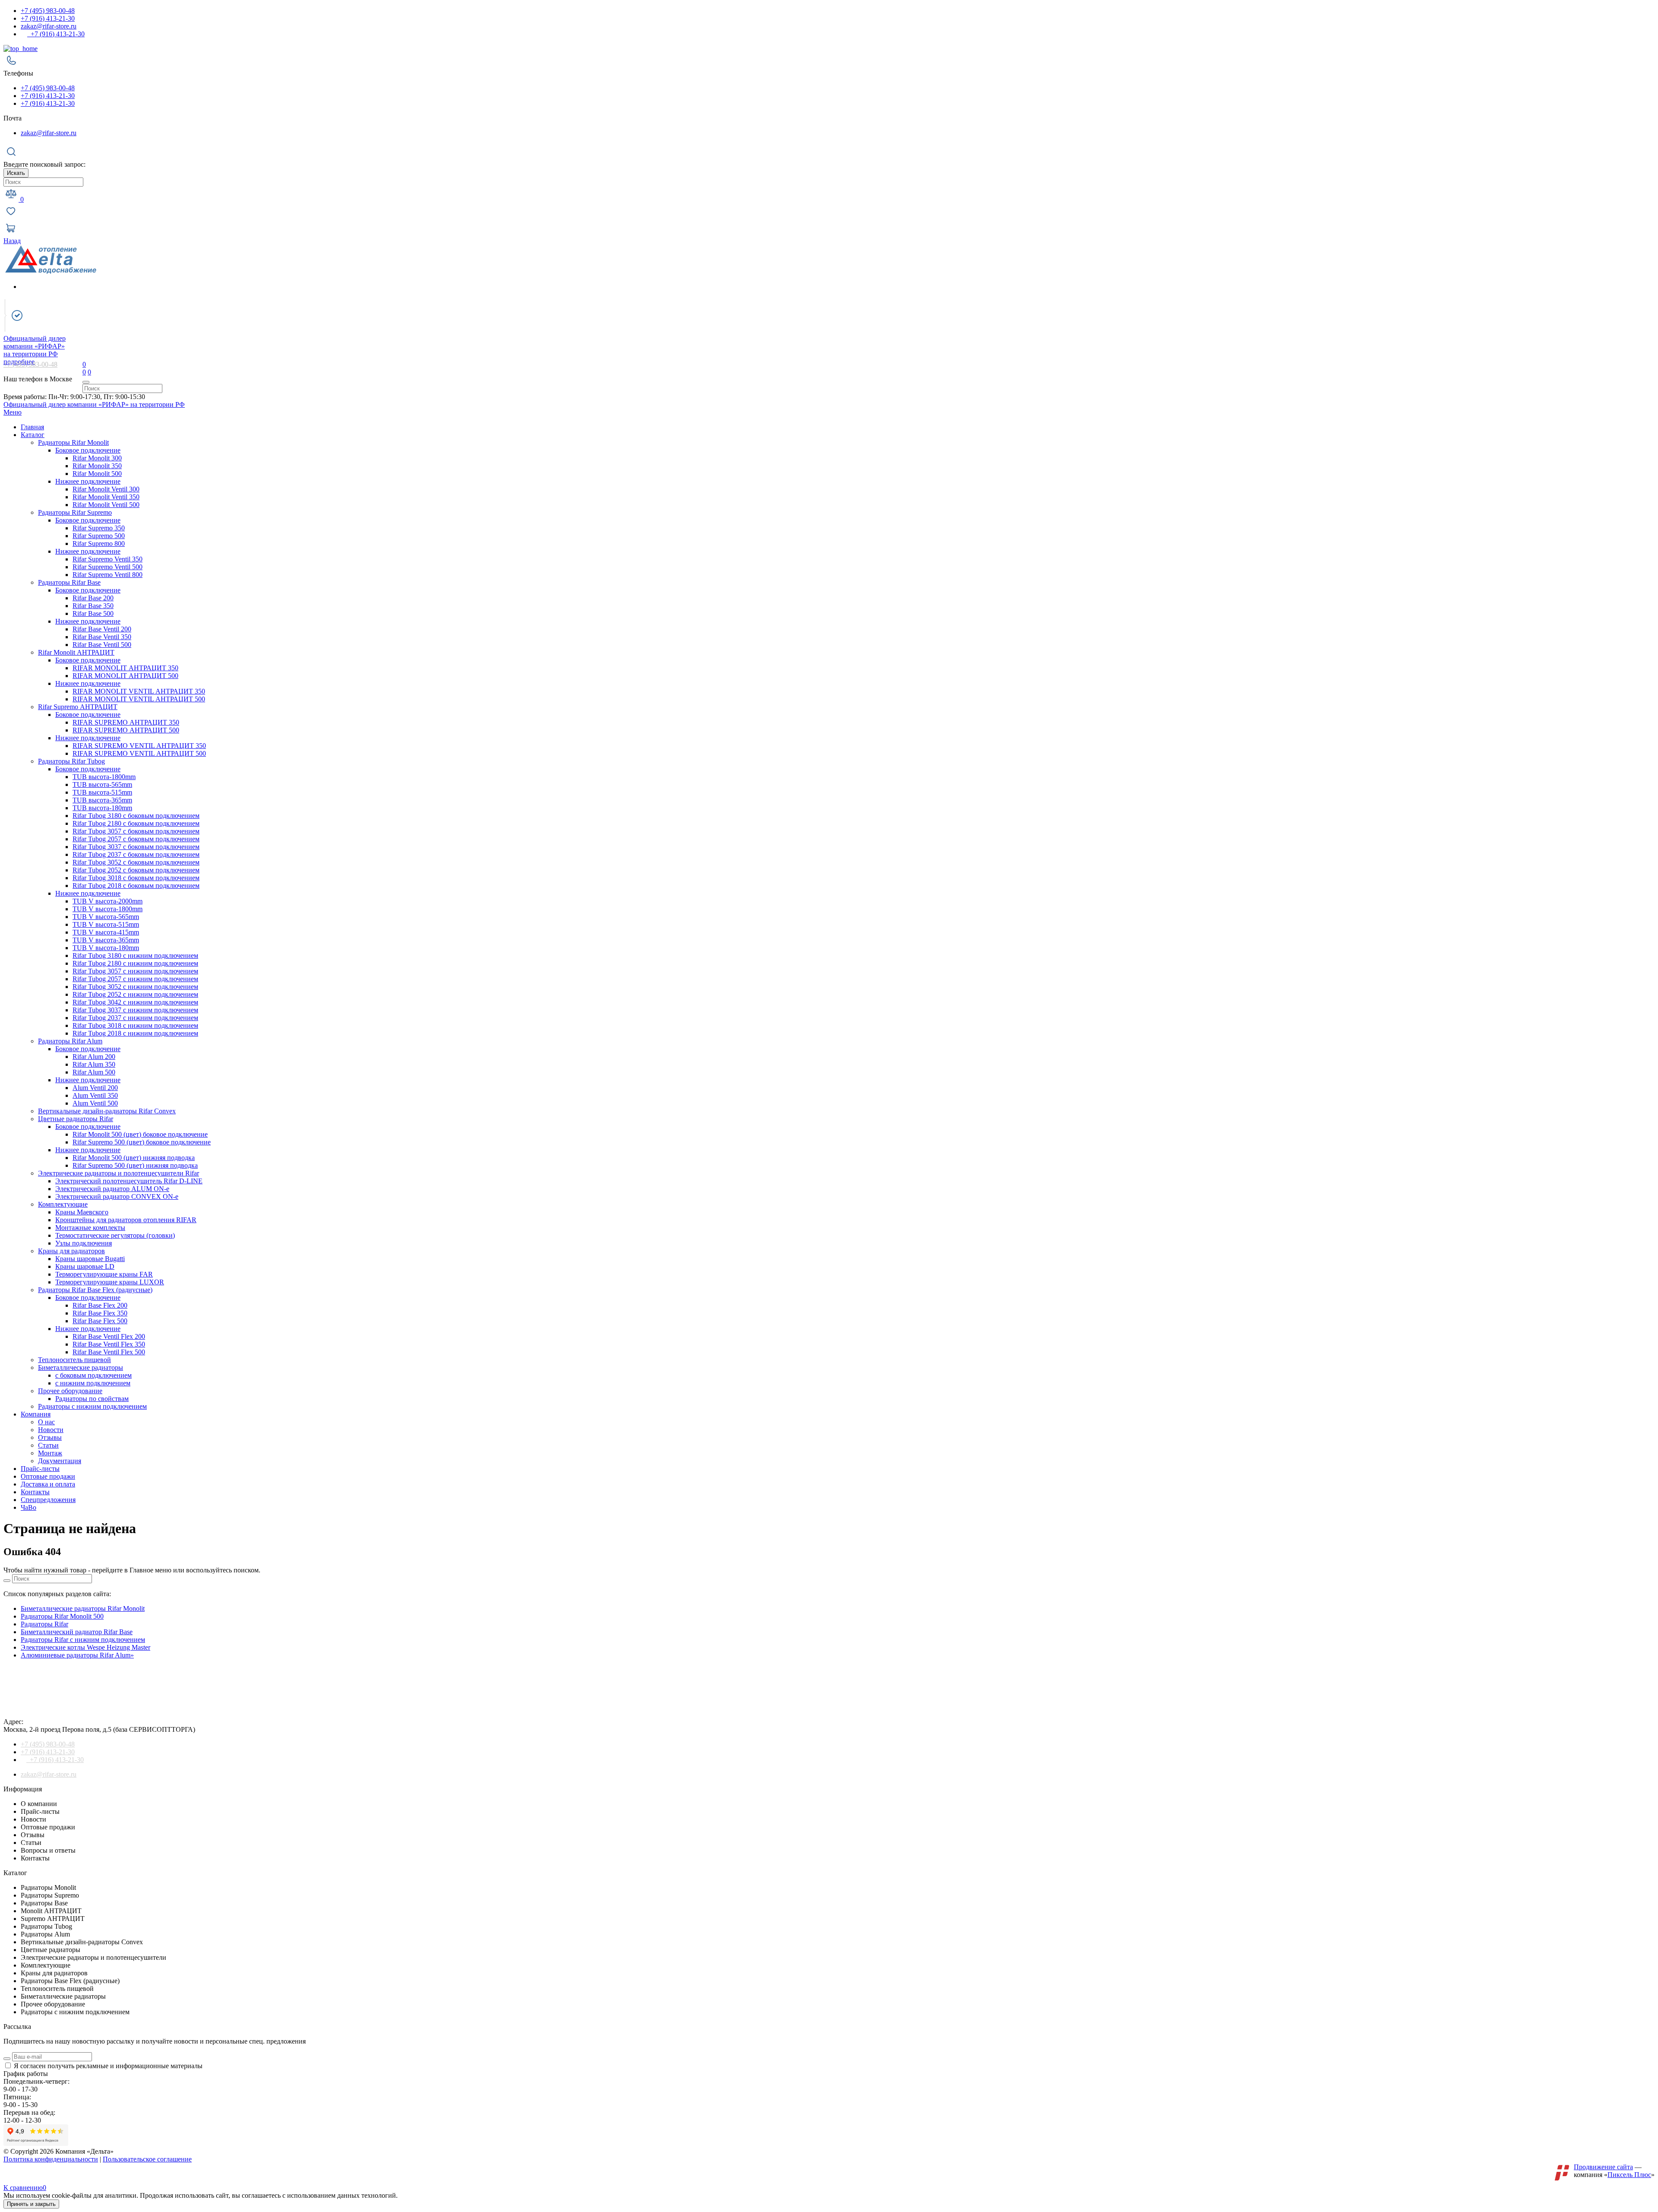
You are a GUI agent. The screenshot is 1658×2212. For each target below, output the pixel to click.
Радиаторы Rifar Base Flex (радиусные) (95, 1290)
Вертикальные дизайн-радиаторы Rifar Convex (107, 1111)
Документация (60, 1461)
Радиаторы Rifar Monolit (73, 442)
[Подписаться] (7, 2059)
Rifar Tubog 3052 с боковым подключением (136, 862)
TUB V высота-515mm (106, 924)
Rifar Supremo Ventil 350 (108, 559)
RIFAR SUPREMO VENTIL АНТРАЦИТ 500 (139, 753)
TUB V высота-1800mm (108, 909)
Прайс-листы (40, 1469)
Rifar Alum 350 (94, 1064)
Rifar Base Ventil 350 (102, 637)
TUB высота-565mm (102, 784)
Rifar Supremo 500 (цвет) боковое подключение (142, 1142)
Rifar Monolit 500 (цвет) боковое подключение (140, 1134)
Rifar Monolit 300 (97, 458)
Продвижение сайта (1603, 2167)
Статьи (48, 1445)
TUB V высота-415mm (106, 932)
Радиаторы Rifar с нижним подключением (83, 1640)
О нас (46, 1422)
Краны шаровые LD (85, 1266)
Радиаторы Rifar (44, 1624)
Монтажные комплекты (90, 1228)
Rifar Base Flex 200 (100, 1305)
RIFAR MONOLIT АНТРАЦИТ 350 (125, 668)
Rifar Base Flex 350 (100, 1313)
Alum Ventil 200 (95, 1088)
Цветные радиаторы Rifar (76, 1119)
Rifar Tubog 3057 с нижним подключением (135, 971)
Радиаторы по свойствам (92, 1399)
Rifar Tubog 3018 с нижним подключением (135, 1025)
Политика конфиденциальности (51, 2159)
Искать (16, 173)
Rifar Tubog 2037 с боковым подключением (136, 854)
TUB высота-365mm (102, 800)
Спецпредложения (48, 1500)
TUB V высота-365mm (106, 940)
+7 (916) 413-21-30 (48, 18)
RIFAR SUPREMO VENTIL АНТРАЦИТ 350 (139, 746)
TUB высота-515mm (102, 792)
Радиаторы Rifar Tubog (71, 761)
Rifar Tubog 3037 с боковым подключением (136, 847)
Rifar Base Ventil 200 (102, 629)
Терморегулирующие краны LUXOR (110, 1282)
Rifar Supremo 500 (99, 536)
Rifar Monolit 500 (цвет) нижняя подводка (134, 1158)
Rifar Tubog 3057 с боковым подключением (136, 831)
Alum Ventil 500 (95, 1103)
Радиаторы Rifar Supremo (75, 512)
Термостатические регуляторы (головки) (115, 1235)
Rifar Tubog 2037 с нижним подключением (135, 1018)
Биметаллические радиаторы (81, 1367)
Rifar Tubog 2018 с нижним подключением (135, 1033)
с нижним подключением (93, 1383)
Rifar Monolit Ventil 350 (106, 497)
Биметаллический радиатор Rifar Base (77, 1632)
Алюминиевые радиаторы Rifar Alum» (77, 1655)
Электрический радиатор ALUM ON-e (112, 1189)
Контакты (35, 1492)
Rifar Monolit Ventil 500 (106, 505)
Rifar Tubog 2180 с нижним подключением (135, 963)
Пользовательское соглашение (147, 2159)
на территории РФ (35, 346)
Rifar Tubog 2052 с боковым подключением (136, 870)
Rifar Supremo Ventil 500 (108, 567)
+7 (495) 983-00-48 (48, 11)
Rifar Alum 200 (94, 1057)
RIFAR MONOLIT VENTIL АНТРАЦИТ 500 (139, 699)
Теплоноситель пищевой (74, 1360)
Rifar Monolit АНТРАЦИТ (76, 652)
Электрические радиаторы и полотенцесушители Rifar (119, 1173)
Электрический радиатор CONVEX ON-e (117, 1196)
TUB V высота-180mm (106, 948)
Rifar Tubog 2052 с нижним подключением (135, 994)
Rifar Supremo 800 (99, 543)
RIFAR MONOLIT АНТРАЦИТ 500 (125, 676)
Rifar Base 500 (93, 613)
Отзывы (50, 1437)
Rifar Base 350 (93, 606)
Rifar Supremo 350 (99, 528)
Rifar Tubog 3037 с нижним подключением (135, 1010)
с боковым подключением (93, 1375)
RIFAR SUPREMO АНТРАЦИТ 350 (126, 722)
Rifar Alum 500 (94, 1072)
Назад (12, 241)
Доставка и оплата (48, 1484)
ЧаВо (28, 1507)
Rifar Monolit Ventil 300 (106, 489)
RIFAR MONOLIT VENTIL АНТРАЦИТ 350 (139, 691)
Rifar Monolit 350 (97, 466)
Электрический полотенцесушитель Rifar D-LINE (129, 1181)
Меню (13, 412)
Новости (51, 1430)
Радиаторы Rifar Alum (70, 1041)
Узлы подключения (84, 1243)
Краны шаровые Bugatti (90, 1259)
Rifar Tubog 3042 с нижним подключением (135, 1002)
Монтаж (50, 1453)
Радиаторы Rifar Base (69, 582)
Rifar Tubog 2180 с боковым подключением (136, 823)
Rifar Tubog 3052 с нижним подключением (135, 987)
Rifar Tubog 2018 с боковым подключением (136, 886)
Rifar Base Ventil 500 (102, 645)
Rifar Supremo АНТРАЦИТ (78, 707)
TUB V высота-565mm (106, 917)
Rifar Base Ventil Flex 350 (109, 1344)
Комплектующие (63, 1204)
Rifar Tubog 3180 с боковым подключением (136, 816)
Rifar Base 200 (93, 598)
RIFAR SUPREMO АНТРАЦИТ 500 (126, 730)
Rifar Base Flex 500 (100, 1321)
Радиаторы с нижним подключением (92, 1406)
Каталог (33, 435)
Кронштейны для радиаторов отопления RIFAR (126, 1220)
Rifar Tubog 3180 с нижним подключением (135, 955)
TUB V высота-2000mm (108, 901)
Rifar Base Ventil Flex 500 (109, 1352)
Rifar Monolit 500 (97, 474)
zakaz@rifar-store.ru (49, 26)
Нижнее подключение (88, 481)
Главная (32, 427)
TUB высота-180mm (102, 808)
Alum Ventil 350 (95, 1095)
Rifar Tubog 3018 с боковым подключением (136, 878)
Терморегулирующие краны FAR (104, 1274)
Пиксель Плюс (1629, 2175)
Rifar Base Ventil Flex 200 (109, 1336)
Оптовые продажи (48, 1476)
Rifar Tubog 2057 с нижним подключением (135, 979)
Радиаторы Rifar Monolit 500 (62, 1616)
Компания (36, 1414)
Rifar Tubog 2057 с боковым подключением (136, 839)
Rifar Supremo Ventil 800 (108, 575)
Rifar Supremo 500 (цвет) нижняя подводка (135, 1165)
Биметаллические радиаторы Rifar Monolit (83, 1608)
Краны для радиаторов (71, 1251)
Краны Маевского (82, 1212)
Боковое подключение (88, 450)
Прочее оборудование (70, 1391)
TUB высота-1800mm (104, 777)
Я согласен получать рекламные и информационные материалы (108, 2066)
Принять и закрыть (31, 2204)
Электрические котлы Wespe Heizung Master (85, 1647)
